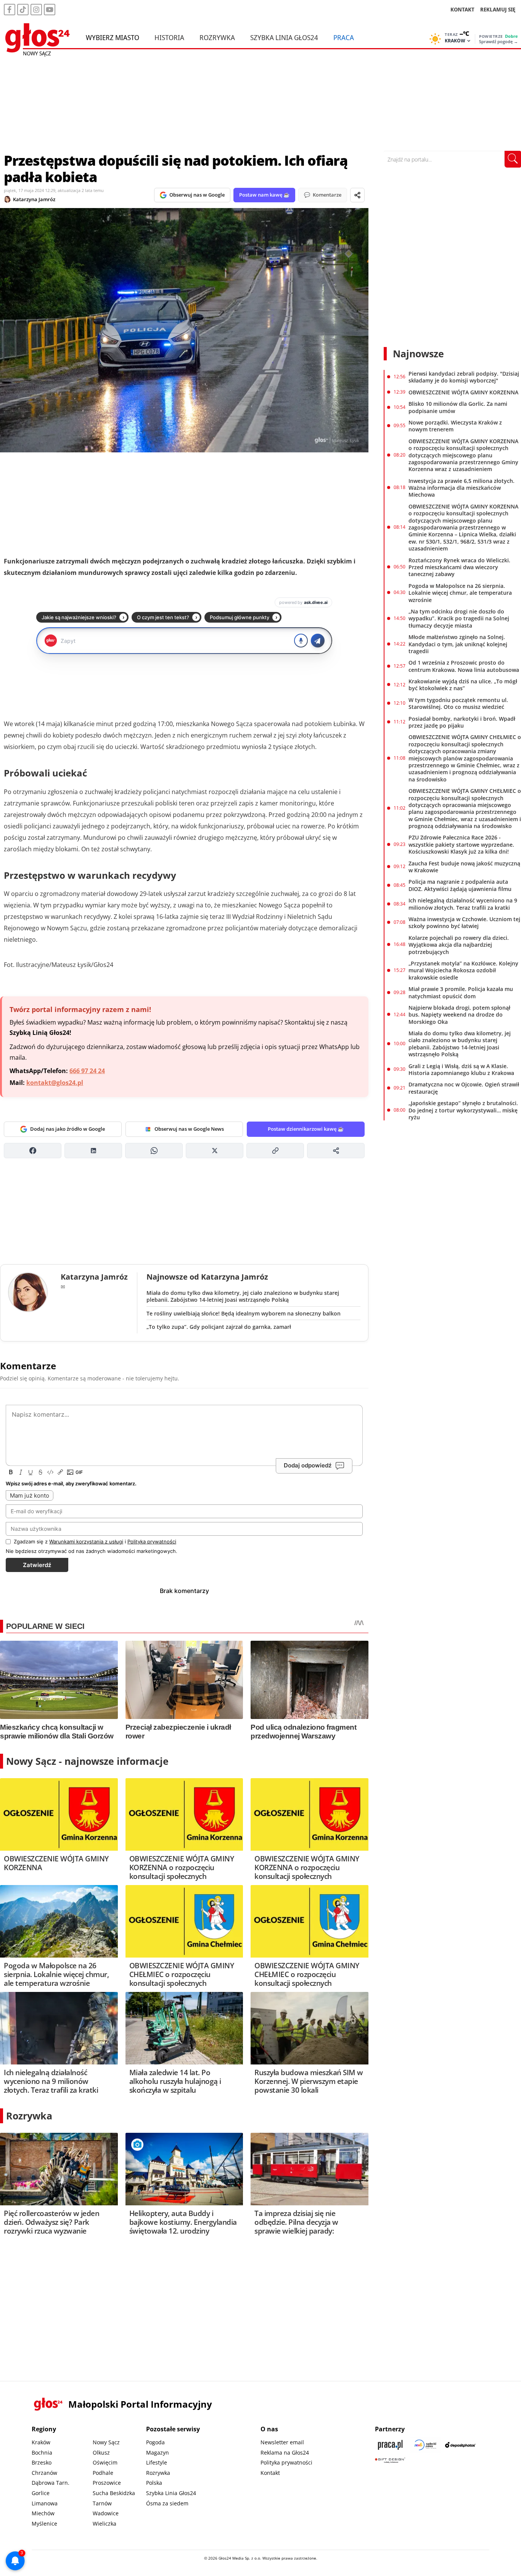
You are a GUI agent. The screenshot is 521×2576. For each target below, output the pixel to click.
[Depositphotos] (460, 2445)
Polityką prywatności (152, 1541)
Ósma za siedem (167, 2503)
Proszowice (107, 2483)
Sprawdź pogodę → (498, 42)
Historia (169, 37)
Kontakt (270, 2473)
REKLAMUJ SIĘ (498, 9)
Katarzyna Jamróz (34, 199)
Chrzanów (44, 2473)
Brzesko (42, 2462)
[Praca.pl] (390, 2445)
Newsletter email (282, 2442)
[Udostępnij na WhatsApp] (154, 1151)
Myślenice (44, 2524)
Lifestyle (157, 2462)
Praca (344, 37)
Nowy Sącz (106, 2442)
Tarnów (102, 2503)
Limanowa (45, 2503)
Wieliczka (105, 2524)
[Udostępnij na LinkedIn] (93, 1151)
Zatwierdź (37, 1565)
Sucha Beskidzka (114, 2493)
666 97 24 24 (87, 1071)
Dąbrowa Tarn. (51, 2483)
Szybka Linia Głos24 (284, 37)
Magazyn (158, 2453)
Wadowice (106, 2513)
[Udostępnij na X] (215, 1151)
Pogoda (155, 2442)
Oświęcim (105, 2462)
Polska (154, 2483)
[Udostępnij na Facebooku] (33, 1151)
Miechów (43, 2513)
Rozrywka (217, 37)
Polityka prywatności (286, 2462)
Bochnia (42, 2453)
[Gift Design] (390, 2460)
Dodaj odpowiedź (308, 1465)
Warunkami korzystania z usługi (86, 1541)
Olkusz (101, 2453)
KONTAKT (462, 9)
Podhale (103, 2473)
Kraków (41, 2442)
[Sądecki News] (425, 2445)
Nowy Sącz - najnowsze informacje (87, 1761)
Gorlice (41, 2493)
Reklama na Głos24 (285, 2453)
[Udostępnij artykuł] (357, 195)
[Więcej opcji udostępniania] (336, 1151)
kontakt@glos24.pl (55, 1083)
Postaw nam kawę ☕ (264, 195)
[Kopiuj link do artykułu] (275, 1151)
